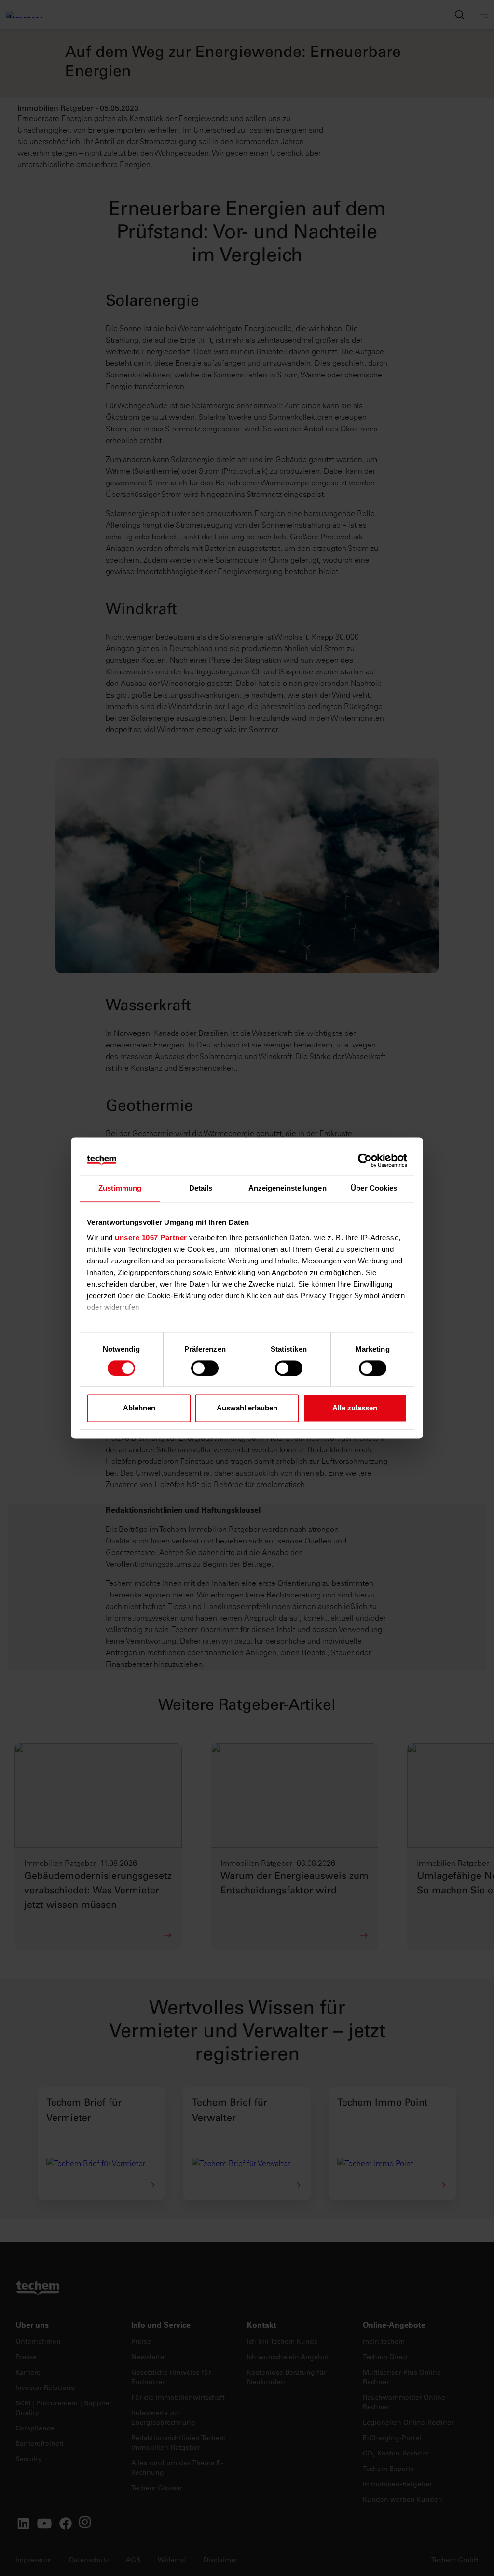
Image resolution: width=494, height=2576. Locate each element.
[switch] (205, 1368)
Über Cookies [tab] (374, 1188)
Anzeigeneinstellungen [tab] (288, 1188)
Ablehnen (139, 1408)
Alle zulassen (355, 1408)
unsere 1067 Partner (151, 1238)
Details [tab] (201, 1188)
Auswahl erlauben (247, 1408)
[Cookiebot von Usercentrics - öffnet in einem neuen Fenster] (365, 1160)
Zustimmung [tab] (120, 1188)
